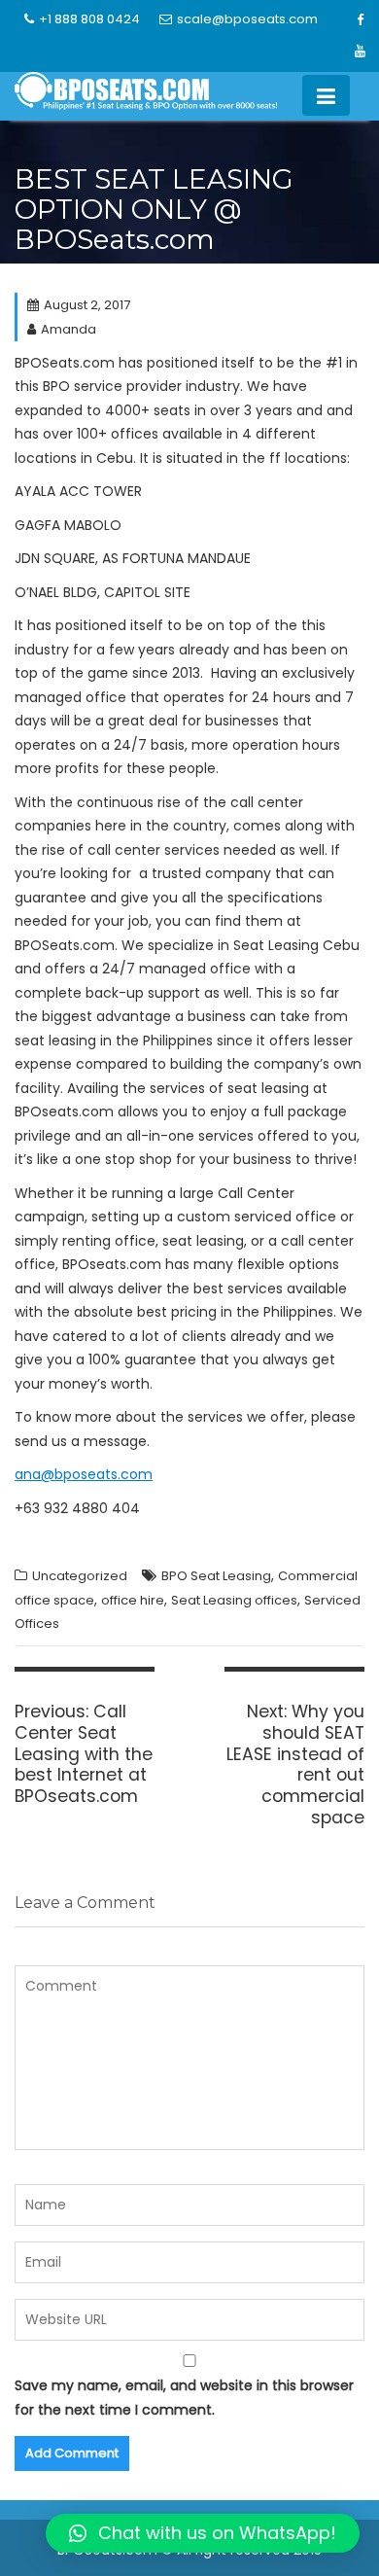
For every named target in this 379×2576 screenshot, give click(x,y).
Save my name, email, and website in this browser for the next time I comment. (184, 2398)
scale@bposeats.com (247, 19)
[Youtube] (361, 52)
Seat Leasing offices (234, 1600)
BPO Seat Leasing (216, 1576)
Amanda (69, 329)
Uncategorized (80, 1576)
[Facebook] (361, 20)
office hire (133, 1600)
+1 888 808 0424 (89, 19)
